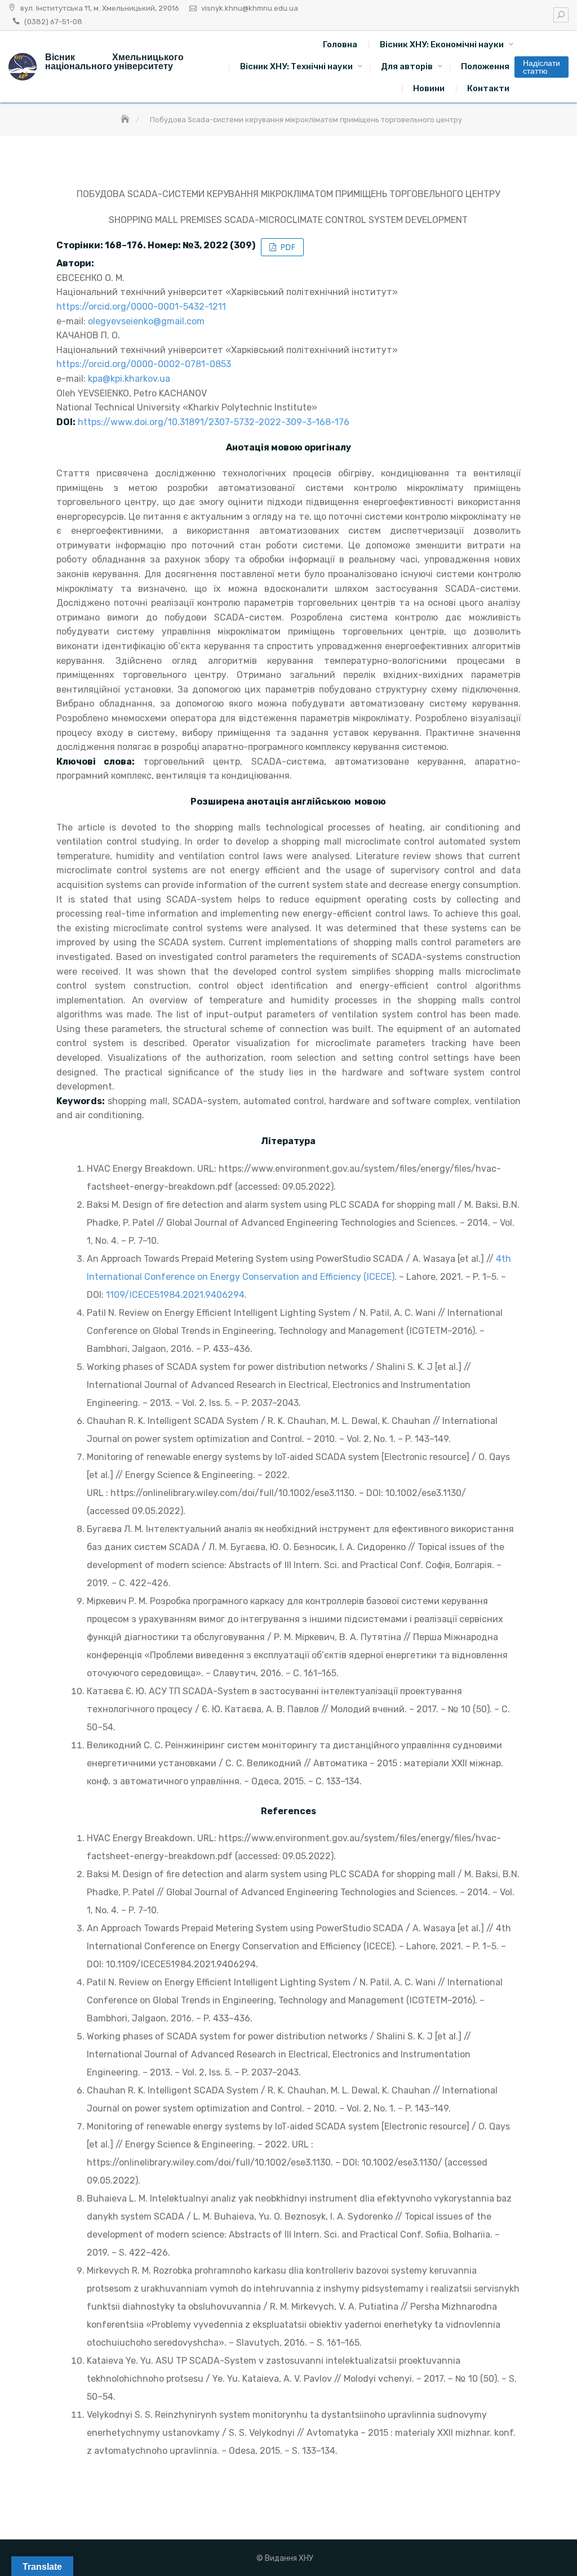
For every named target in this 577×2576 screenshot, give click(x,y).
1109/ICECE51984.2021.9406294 (175, 1295)
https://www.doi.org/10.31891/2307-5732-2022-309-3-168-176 (214, 422)
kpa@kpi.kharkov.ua (129, 379)
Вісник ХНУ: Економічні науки (442, 44)
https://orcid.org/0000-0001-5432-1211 (141, 307)
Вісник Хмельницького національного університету (114, 62)
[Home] (126, 120)
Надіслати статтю (542, 67)
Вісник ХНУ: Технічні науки (296, 66)
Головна (340, 44)
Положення (485, 66)
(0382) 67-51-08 (53, 22)
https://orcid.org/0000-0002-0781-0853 (144, 364)
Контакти (488, 88)
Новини (429, 88)
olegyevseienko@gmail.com (146, 321)
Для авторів (407, 66)
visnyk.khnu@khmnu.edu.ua (250, 8)
